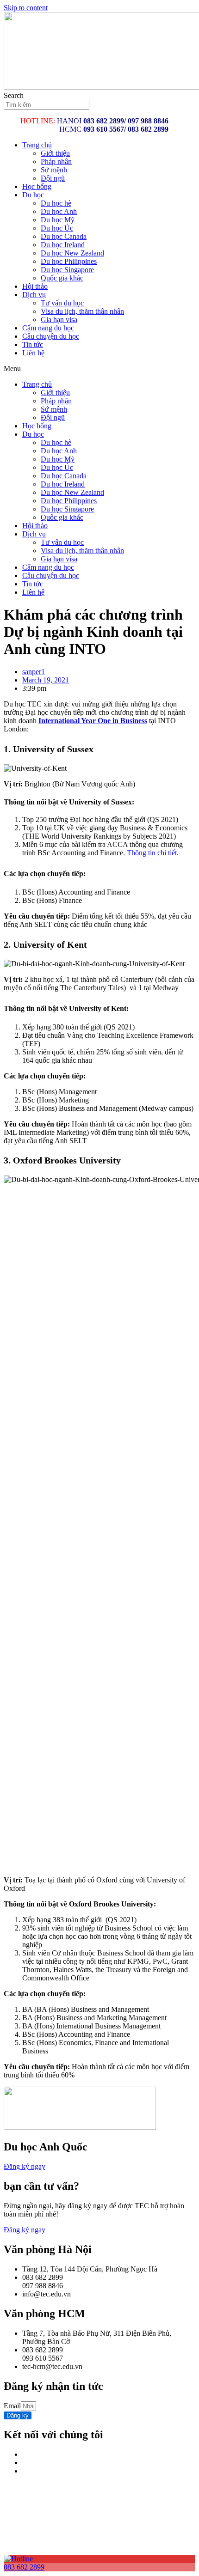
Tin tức (33, 344)
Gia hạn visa (59, 320)
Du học (33, 195)
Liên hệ (33, 353)
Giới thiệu (55, 153)
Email (12, 2406)
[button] (99, 369)
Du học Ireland (63, 245)
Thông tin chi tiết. (153, 853)
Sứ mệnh (54, 170)
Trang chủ (37, 145)
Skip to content (26, 8)
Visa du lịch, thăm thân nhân (82, 311)
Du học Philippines (69, 261)
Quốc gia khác (62, 278)
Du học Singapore (67, 270)
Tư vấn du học (62, 303)
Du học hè (56, 203)
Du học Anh (59, 211)
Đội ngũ (53, 178)
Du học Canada (64, 236)
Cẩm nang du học (48, 328)
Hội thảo (35, 286)
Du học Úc (57, 228)
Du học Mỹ (58, 220)
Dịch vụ (34, 295)
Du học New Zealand (72, 253)
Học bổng (37, 186)
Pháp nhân (56, 161)
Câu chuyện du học (51, 336)
